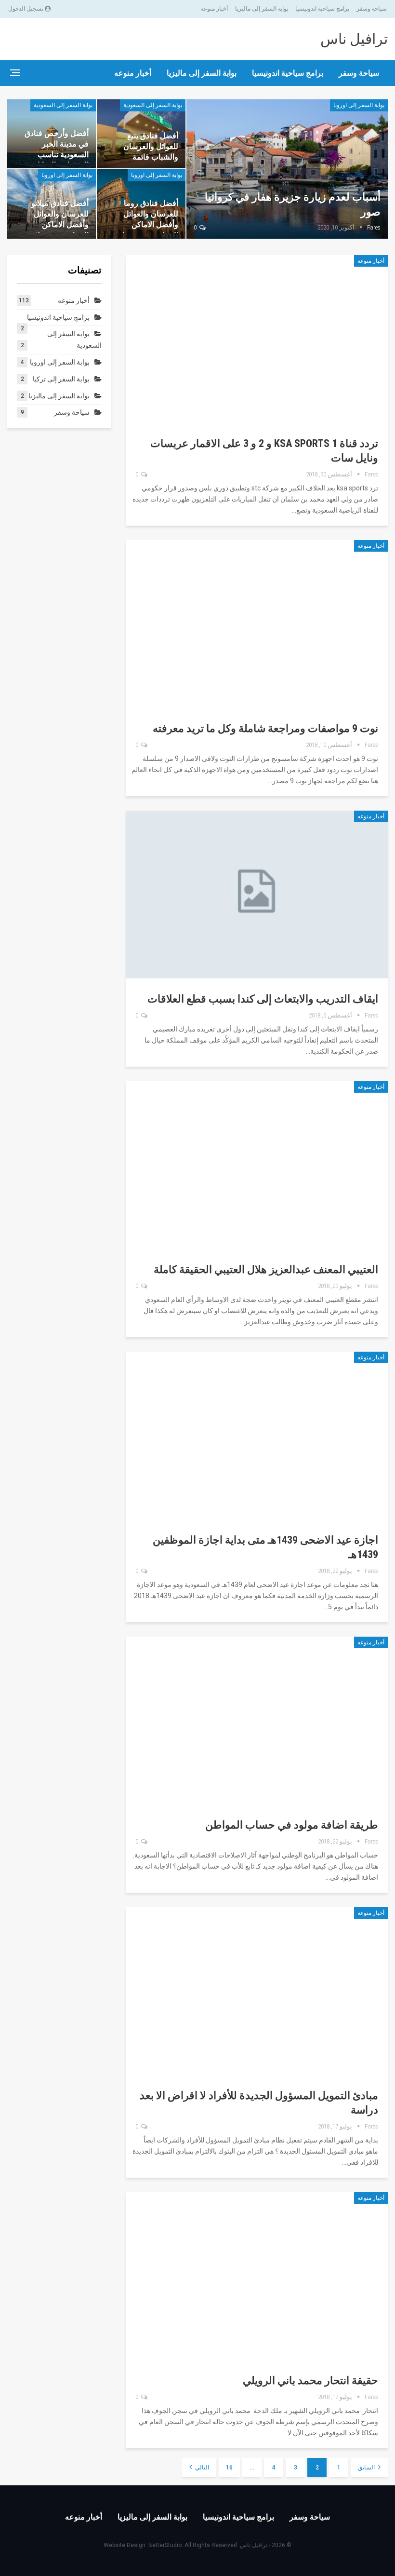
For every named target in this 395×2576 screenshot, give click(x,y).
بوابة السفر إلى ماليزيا (262, 9)
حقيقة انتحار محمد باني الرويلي (310, 2380)
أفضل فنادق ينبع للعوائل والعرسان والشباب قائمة (151, 146)
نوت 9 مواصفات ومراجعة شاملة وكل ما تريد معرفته (265, 728)
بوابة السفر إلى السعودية (153, 105)
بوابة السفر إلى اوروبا (359, 105)
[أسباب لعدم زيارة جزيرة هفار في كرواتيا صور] (287, 169)
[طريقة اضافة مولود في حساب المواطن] (257, 1721)
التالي (201, 2468)
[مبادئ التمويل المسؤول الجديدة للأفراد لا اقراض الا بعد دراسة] (257, 1991)
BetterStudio (165, 2545)
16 (229, 2468)
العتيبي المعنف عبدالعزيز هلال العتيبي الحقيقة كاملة (266, 1269)
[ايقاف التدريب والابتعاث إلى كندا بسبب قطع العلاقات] (257, 895)
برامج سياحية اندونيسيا (322, 9)
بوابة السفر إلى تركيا (61, 379)
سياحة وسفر (372, 9)
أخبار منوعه (214, 9)
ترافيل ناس (354, 39)
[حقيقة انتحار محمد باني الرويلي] (257, 2276)
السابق (367, 2468)
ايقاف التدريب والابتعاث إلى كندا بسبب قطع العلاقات (263, 999)
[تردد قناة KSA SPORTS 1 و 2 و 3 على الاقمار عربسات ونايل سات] (257, 339)
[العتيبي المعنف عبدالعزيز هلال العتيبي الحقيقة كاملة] (257, 1165)
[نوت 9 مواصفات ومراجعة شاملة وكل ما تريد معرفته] (257, 624)
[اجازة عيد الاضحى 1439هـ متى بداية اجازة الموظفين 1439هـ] (257, 1436)
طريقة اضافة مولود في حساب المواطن (292, 1825)
